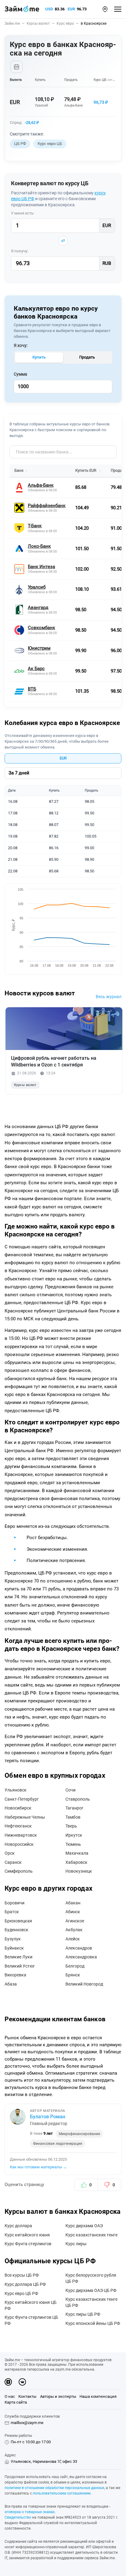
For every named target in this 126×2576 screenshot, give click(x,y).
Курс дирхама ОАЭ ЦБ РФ (91, 2290)
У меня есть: (23, 213)
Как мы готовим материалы (38, 2167)
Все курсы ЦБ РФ (22, 2275)
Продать (87, 357)
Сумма (20, 374)
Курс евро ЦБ (50, 144)
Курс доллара (18, 2226)
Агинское (75, 1921)
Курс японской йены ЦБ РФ (93, 2323)
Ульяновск (16, 1790)
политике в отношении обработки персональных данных (54, 2488)
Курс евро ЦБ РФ (21, 2293)
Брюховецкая (18, 1921)
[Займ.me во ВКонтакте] (22, 2382)
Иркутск (74, 1835)
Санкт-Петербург (22, 1799)
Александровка (81, 1957)
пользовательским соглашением (62, 2493)
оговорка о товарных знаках (30, 2512)
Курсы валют (25, 1085)
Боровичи (15, 1903)
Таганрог (74, 1808)
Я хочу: (21, 345)
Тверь (71, 1826)
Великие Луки (19, 1957)
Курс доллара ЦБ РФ (25, 2284)
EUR (71, 9)
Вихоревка (15, 1975)
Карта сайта (16, 2402)
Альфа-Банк (74, 105)
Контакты (27, 2396)
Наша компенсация (98, 2396)
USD (49, 9)
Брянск (73, 1975)
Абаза (11, 1984)
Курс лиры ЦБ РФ (83, 2314)
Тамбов (73, 1817)
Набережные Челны (25, 1817)
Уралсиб (41, 105)
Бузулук (13, 1939)
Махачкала (77, 1853)
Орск (10, 1853)
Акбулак (74, 1930)
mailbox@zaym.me (27, 2423)
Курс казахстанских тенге (91, 2235)
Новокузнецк (79, 1871)
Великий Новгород (84, 1984)
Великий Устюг (20, 1966)
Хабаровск (76, 1862)
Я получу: (20, 251)
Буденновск (17, 1930)
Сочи (70, 1790)
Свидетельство (18, 2517)
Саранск (13, 1862)
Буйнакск (14, 1948)
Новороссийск (19, 1844)
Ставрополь (78, 1799)
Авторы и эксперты (58, 2396)
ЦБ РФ (20, 144)
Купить (39, 357)
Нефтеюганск (18, 1826)
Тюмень (73, 1844)
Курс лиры (76, 2244)
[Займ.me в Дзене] (8, 2382)
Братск (12, 1912)
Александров (79, 1948)
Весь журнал (109, 997)
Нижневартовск (21, 1835)
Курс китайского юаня (27, 2235)
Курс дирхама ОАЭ (84, 2226)
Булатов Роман (48, 2117)
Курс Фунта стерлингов (28, 2244)
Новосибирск (18, 1808)
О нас (10, 2396)
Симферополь (19, 1871)
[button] (105, 9)
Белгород (75, 1966)
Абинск (73, 1912)
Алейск (73, 1939)
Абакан (73, 1903)
